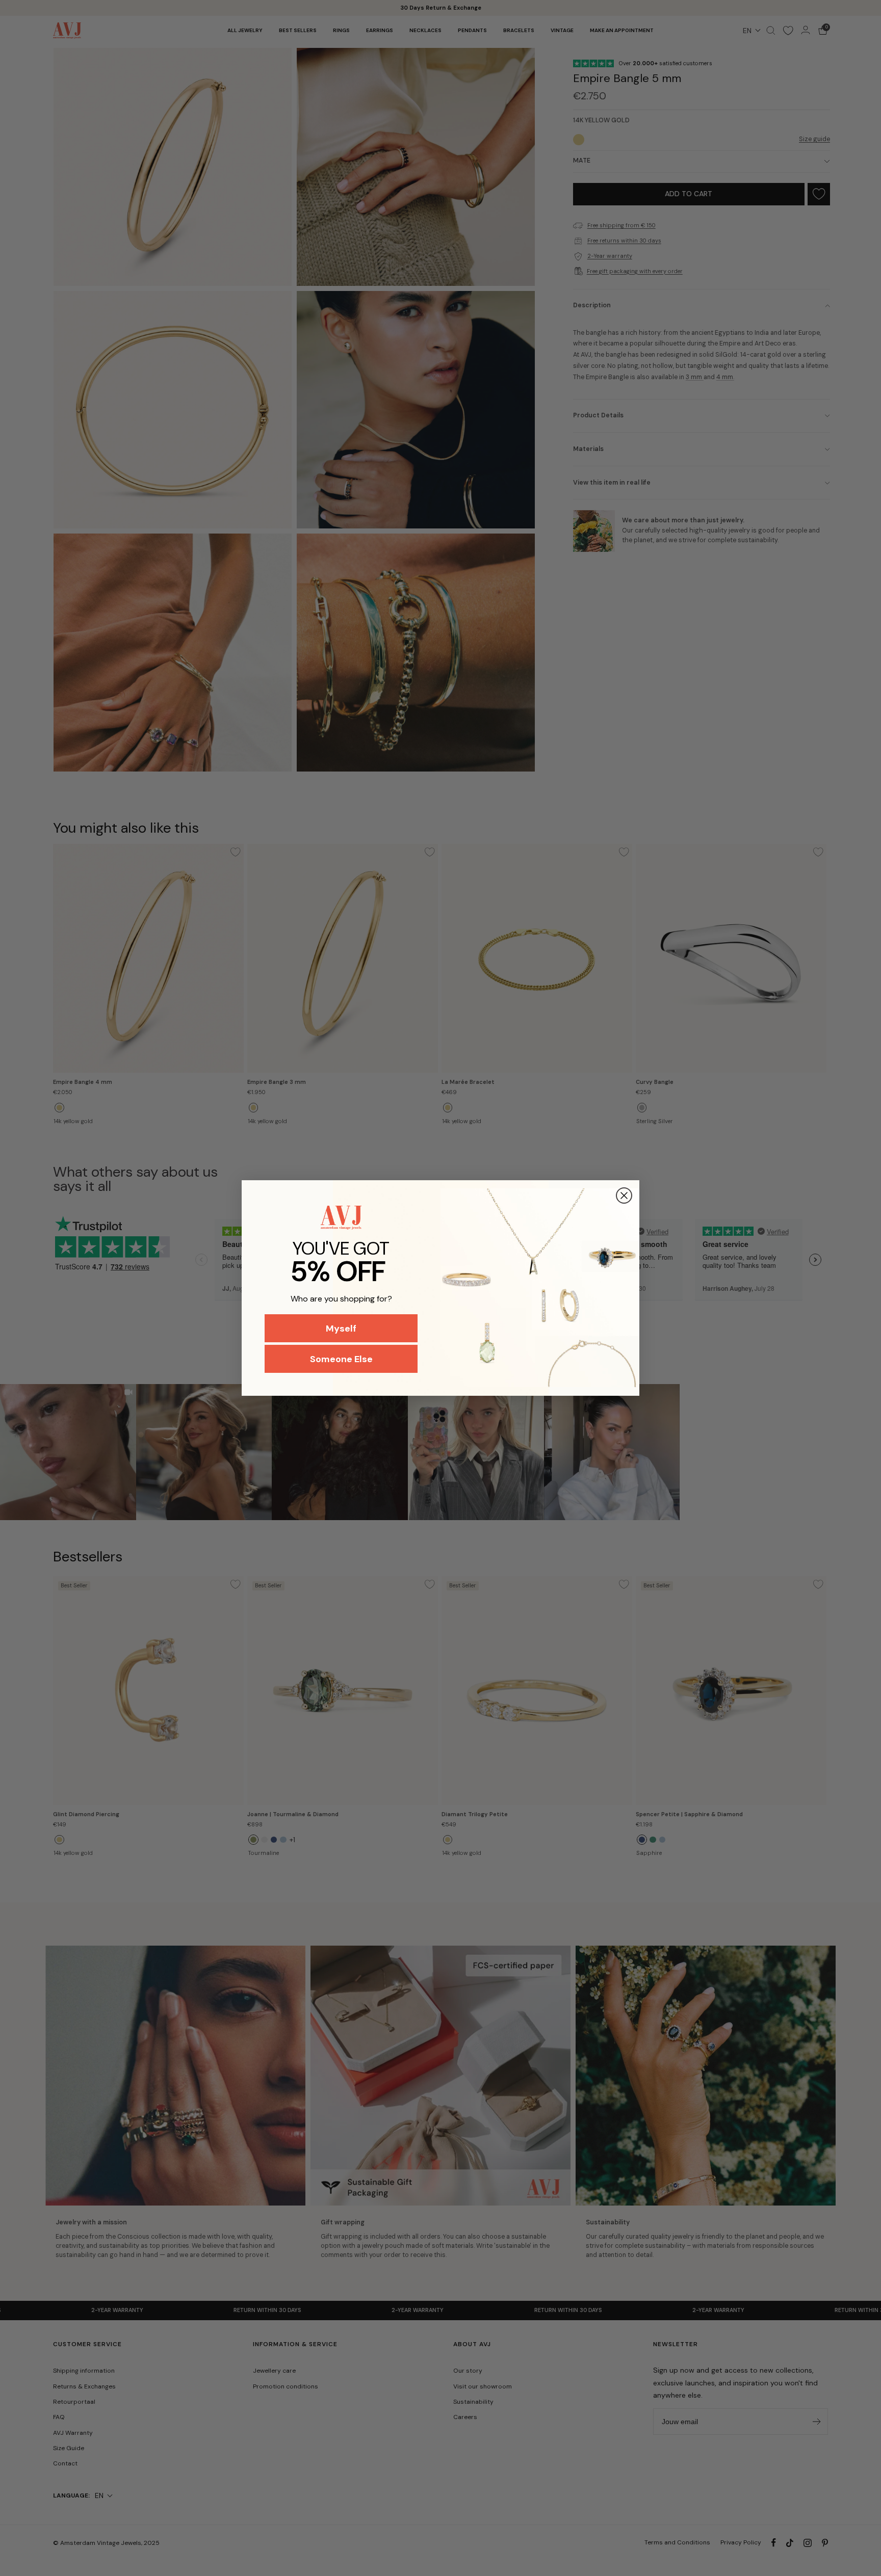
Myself (341, 1329)
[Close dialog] (624, 1196)
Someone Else (341, 1359)
